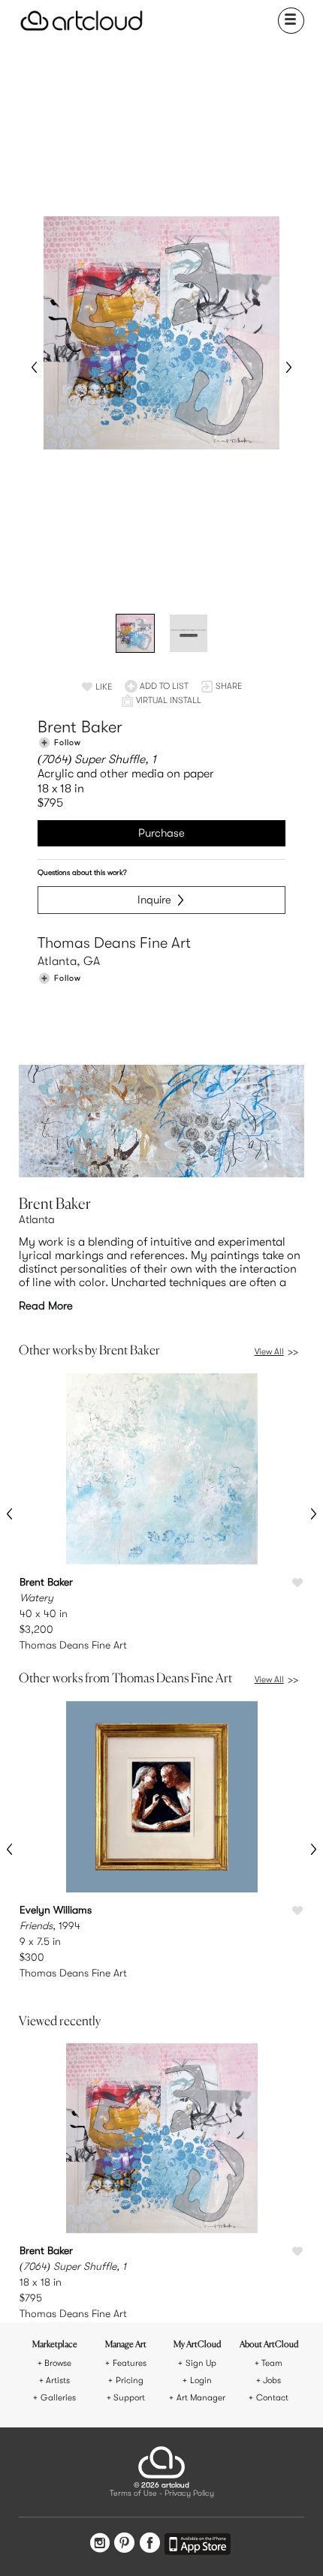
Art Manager (201, 2398)
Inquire (154, 900)
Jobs (272, 2381)
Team (272, 2363)
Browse (58, 2363)
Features (130, 2363)
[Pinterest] (124, 2544)
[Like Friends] (297, 1911)
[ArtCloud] (82, 21)
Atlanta (37, 1219)
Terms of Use (133, 2494)
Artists (58, 2381)
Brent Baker (80, 727)
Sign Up (201, 2363)
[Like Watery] (297, 1583)
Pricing (130, 2381)
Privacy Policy (189, 2494)
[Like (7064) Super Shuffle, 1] (297, 2252)
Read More (46, 1306)
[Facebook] (150, 2544)
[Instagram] (100, 2544)
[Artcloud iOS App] (198, 2546)
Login (201, 2381)
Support (129, 2398)
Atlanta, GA (69, 961)
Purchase (161, 833)
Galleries (58, 2398)
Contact (272, 2398)
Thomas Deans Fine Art (114, 943)
